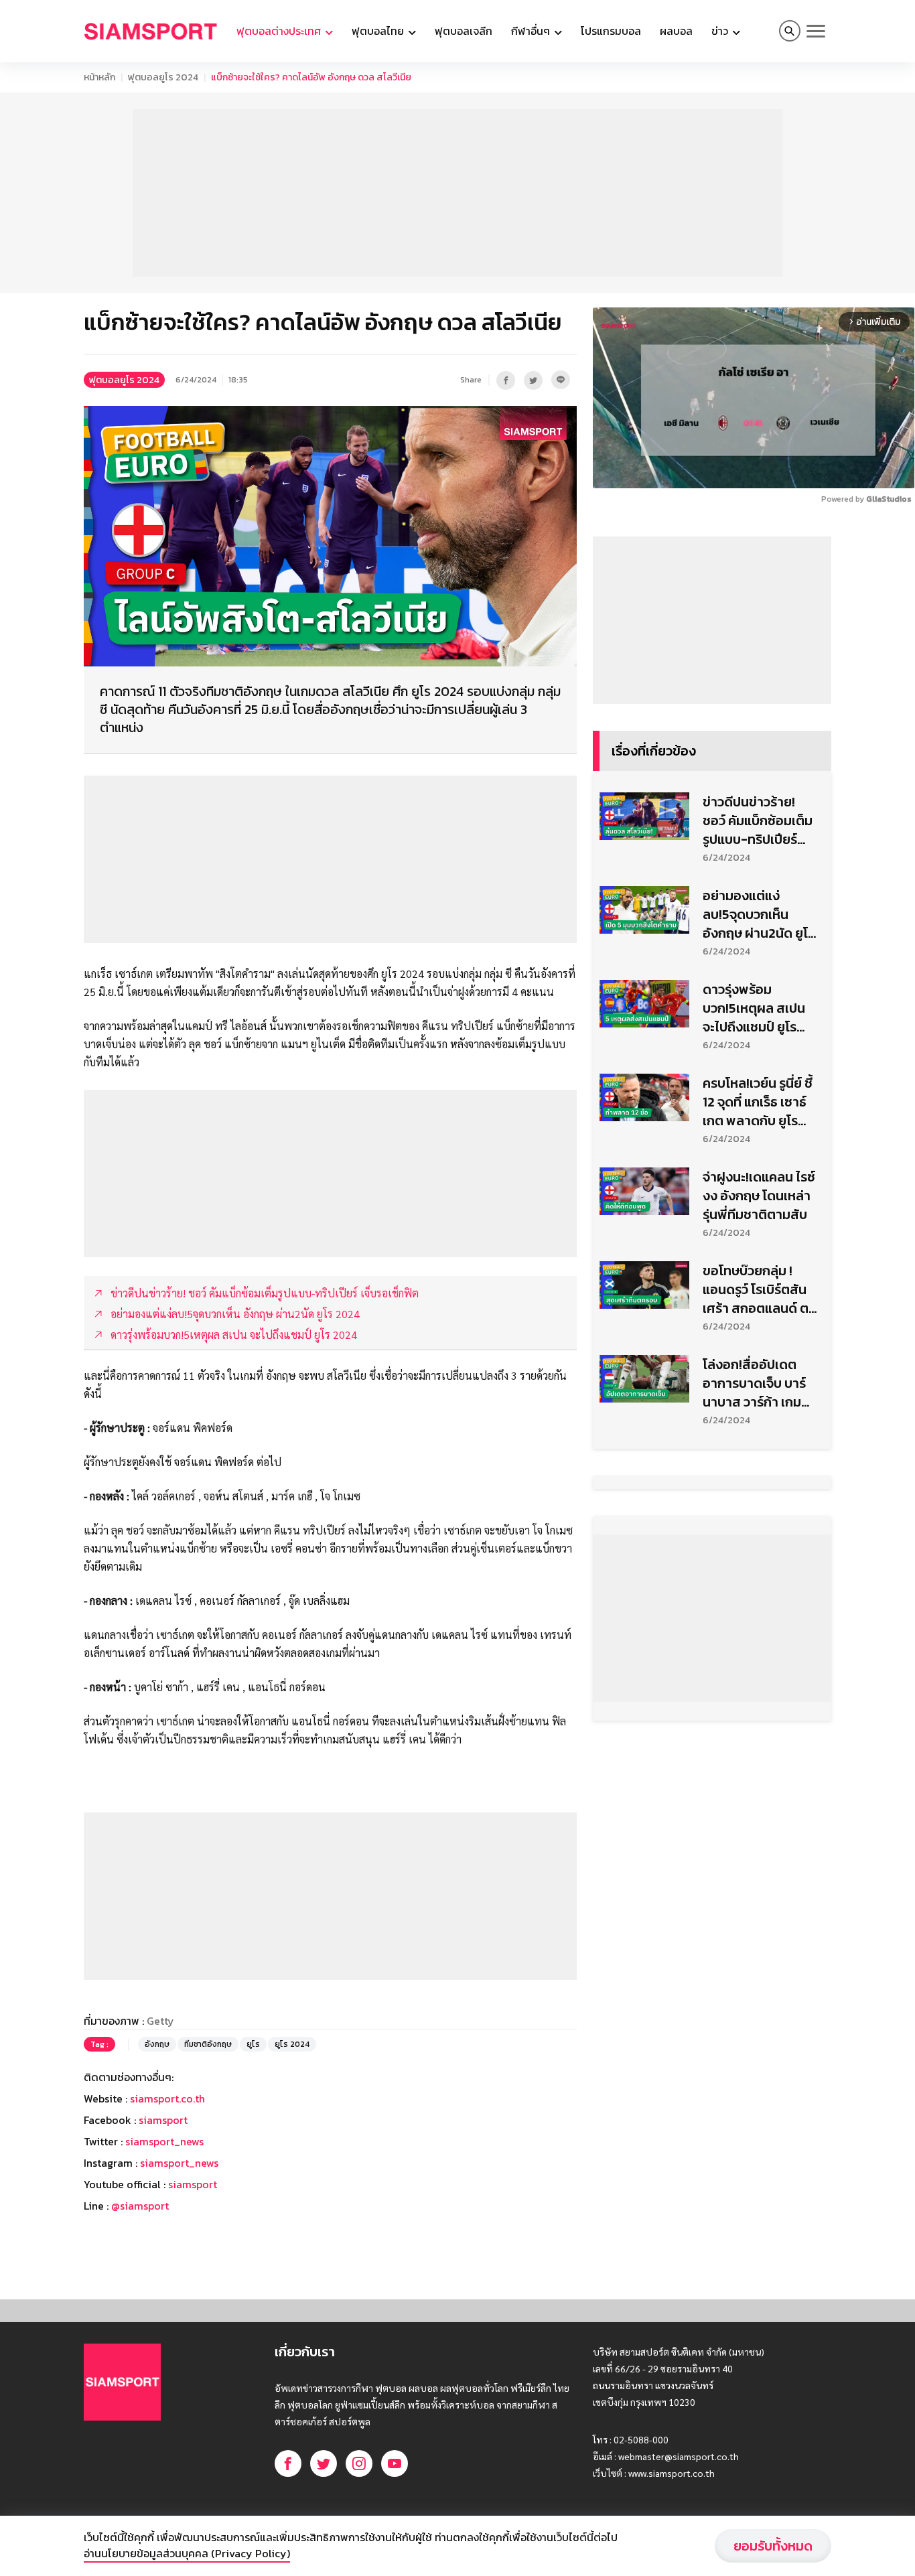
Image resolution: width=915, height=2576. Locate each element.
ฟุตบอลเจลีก (464, 31)
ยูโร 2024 (292, 2044)
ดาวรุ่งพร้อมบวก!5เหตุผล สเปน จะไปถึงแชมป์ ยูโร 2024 (754, 1008)
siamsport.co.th (167, 2098)
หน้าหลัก (99, 77)
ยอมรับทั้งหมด (773, 2546)
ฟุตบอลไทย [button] (379, 31)
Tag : (99, 2044)
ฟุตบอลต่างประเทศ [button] (280, 31)
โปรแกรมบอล (611, 31)
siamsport (163, 2120)
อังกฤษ (157, 2044)
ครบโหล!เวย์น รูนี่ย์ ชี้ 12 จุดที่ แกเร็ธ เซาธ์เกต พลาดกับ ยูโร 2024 (758, 1102)
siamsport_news (164, 2141)
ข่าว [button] (721, 31)
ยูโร (253, 2044)
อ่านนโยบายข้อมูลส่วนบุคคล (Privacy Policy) (187, 2553)
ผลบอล (676, 31)
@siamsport (140, 2206)
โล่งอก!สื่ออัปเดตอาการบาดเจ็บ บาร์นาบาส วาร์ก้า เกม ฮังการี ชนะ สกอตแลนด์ (754, 1383)
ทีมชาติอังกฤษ (208, 2044)
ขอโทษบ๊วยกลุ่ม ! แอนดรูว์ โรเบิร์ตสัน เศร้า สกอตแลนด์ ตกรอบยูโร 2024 (760, 1289)
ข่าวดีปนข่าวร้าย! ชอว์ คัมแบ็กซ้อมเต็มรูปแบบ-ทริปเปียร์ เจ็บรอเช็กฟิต (758, 820)
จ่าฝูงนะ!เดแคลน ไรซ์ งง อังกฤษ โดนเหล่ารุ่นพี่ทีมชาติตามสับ (759, 1196)
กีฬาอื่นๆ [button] (532, 31)
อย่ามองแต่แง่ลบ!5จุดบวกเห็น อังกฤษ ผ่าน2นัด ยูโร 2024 (759, 914)
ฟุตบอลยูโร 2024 (163, 77)
